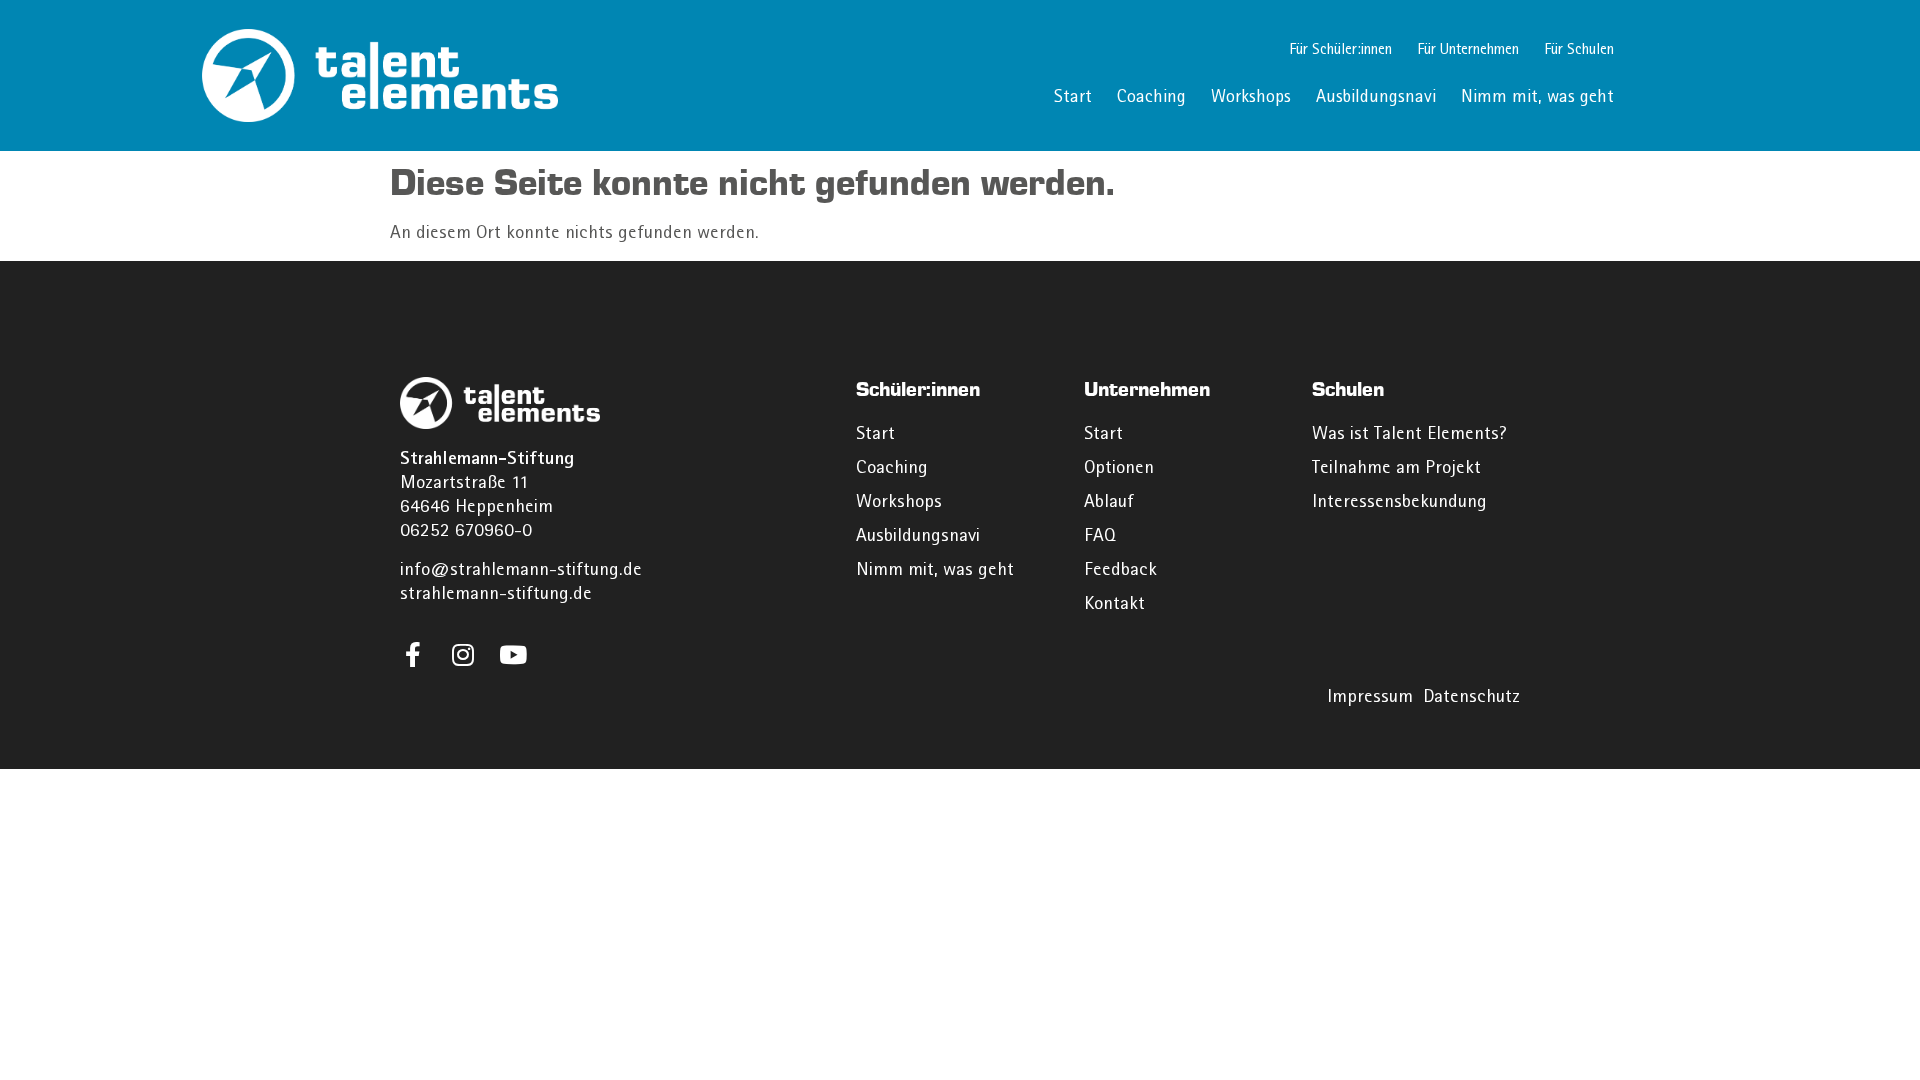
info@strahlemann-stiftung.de (521, 571)
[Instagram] (462, 654)
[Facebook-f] (412, 654)
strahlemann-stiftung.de (496, 595)
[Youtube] (512, 654)
